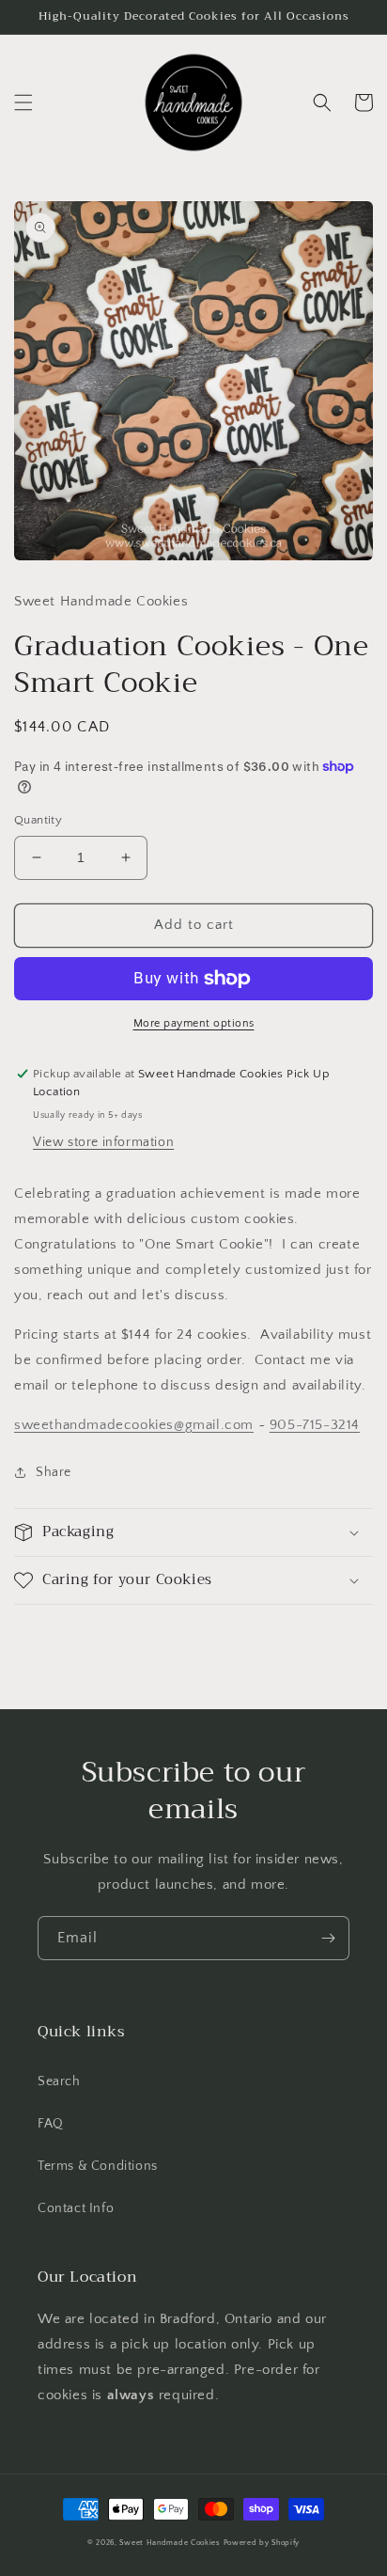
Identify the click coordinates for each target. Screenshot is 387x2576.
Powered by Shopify (262, 2543)
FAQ (51, 2124)
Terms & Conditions (98, 2166)
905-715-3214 (315, 1425)
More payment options (194, 1023)
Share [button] (54, 1472)
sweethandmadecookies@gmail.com (134, 1425)
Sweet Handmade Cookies (170, 2543)
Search (59, 2081)
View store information (103, 1142)
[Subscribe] (328, 1938)
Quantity (38, 820)
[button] (23, 102)
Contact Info (76, 2208)
